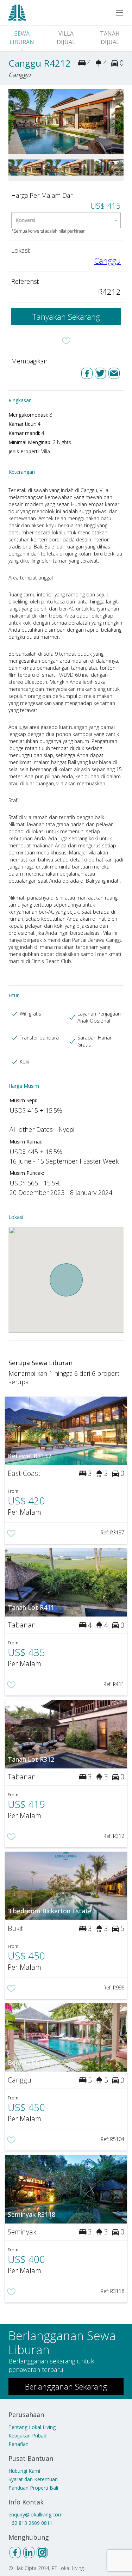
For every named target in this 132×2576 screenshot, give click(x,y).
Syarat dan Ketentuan (33, 2479)
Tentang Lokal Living (32, 2427)
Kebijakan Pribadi (28, 2436)
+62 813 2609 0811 (30, 2523)
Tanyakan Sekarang (66, 317)
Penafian (18, 2444)
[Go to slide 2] (119, 121)
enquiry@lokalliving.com (36, 2514)
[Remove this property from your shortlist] (66, 341)
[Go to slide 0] (13, 121)
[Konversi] (66, 220)
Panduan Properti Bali (33, 2488)
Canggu (107, 260)
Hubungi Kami (24, 2471)
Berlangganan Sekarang (66, 2386)
